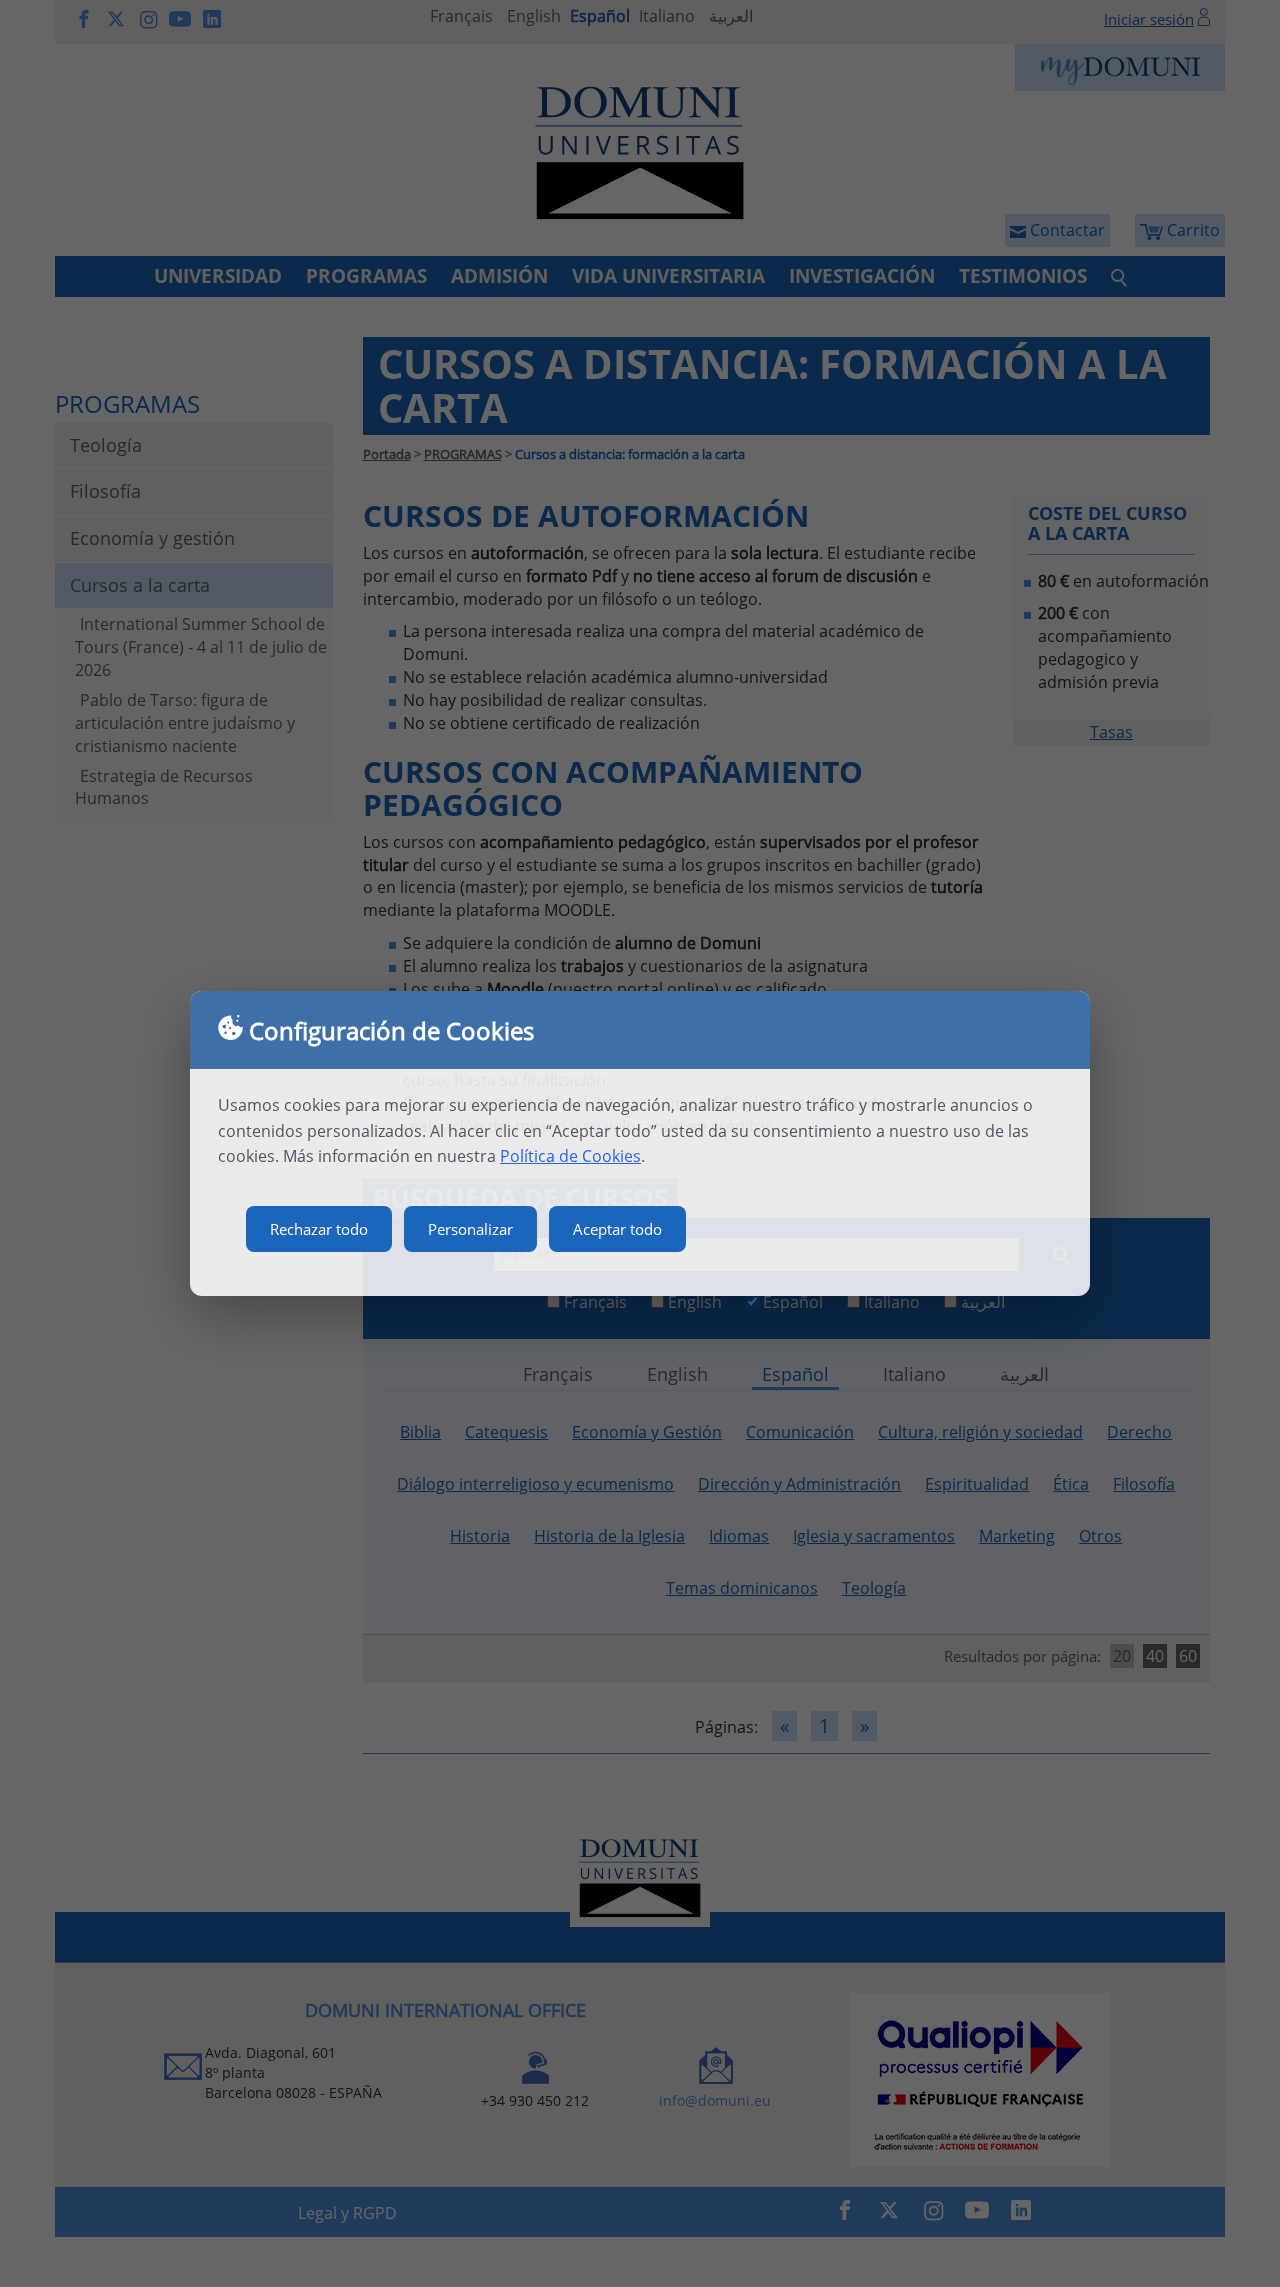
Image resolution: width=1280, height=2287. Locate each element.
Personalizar (470, 1229)
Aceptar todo (617, 1229)
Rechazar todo (319, 1229)
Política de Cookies (570, 1156)
